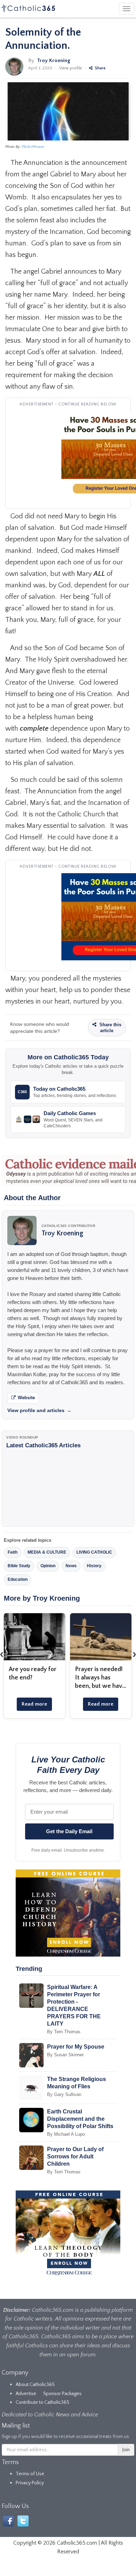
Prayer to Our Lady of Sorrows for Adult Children (75, 2156)
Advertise (26, 2394)
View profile (71, 68)
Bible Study (19, 1566)
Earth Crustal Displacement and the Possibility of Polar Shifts (80, 2119)
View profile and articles (39, 1410)
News (71, 1566)
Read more (34, 1704)
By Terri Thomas (64, 2032)
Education (18, 1579)
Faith (13, 1552)
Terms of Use (30, 2474)
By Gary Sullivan (64, 2094)
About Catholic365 (35, 2385)
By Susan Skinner (65, 2055)
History (94, 1566)
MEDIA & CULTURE (47, 1552)
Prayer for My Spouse (76, 2047)
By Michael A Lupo (66, 2134)
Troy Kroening (54, 60)
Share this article (110, 1028)
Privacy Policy (30, 2483)
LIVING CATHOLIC (94, 1552)
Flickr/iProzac (33, 147)
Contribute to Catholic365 (43, 2402)
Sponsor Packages (62, 2394)
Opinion (48, 1566)
